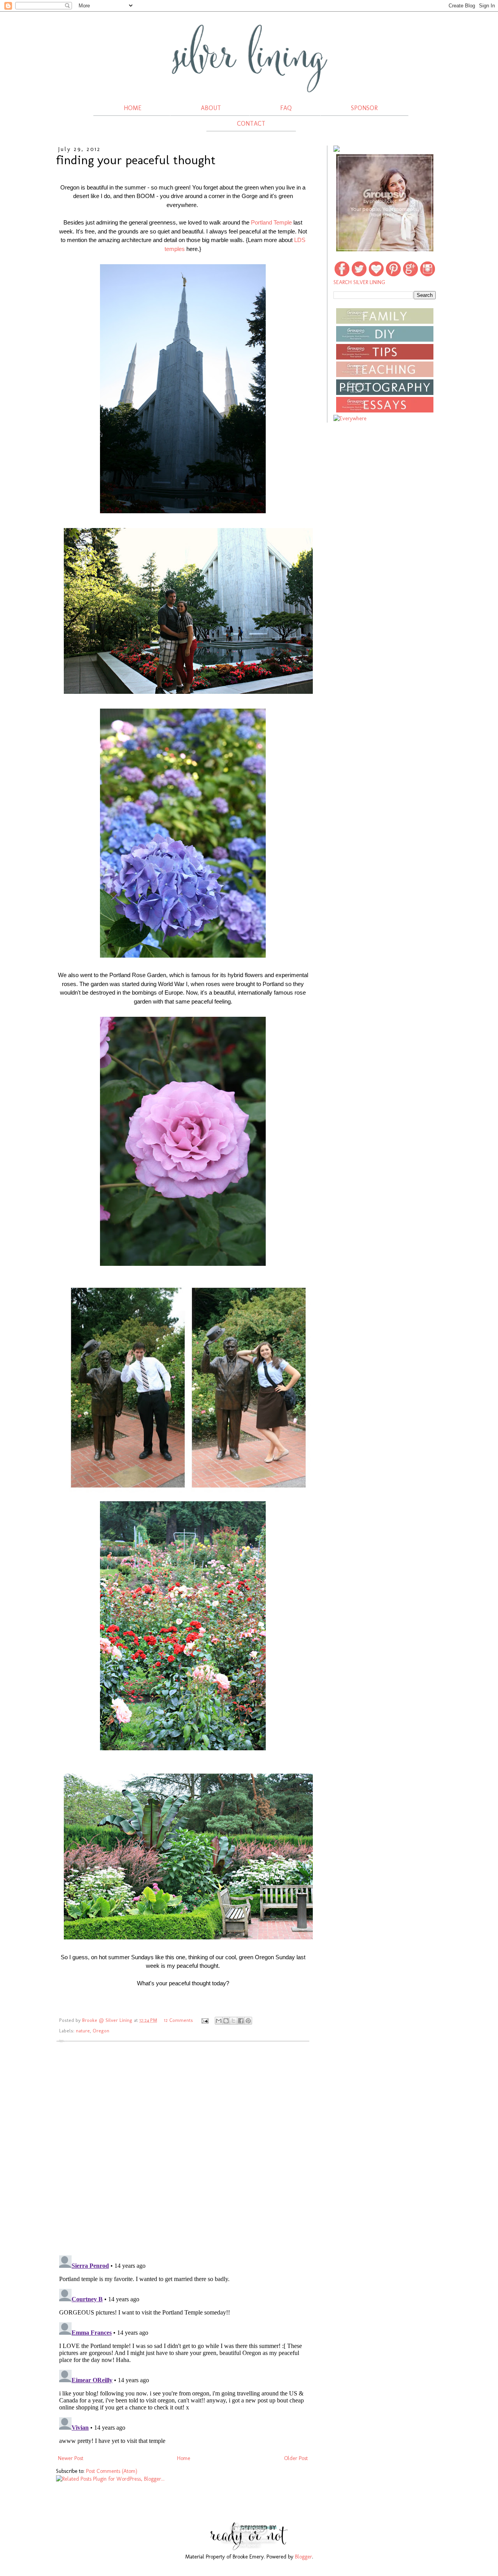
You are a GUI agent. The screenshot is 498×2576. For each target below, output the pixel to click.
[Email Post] (205, 2020)
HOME (133, 108)
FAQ (286, 108)
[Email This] (219, 2021)
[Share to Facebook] (241, 2021)
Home (184, 2458)
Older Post (296, 2458)
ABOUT (211, 108)
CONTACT (251, 124)
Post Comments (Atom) (112, 2471)
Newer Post (71, 2458)
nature (83, 2031)
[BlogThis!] (226, 2021)
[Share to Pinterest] (248, 2021)
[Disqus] (183, 2148)
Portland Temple (271, 222)
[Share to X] (233, 2021)
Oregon (101, 2031)
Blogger (303, 2557)
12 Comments (178, 2020)
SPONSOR (364, 108)
